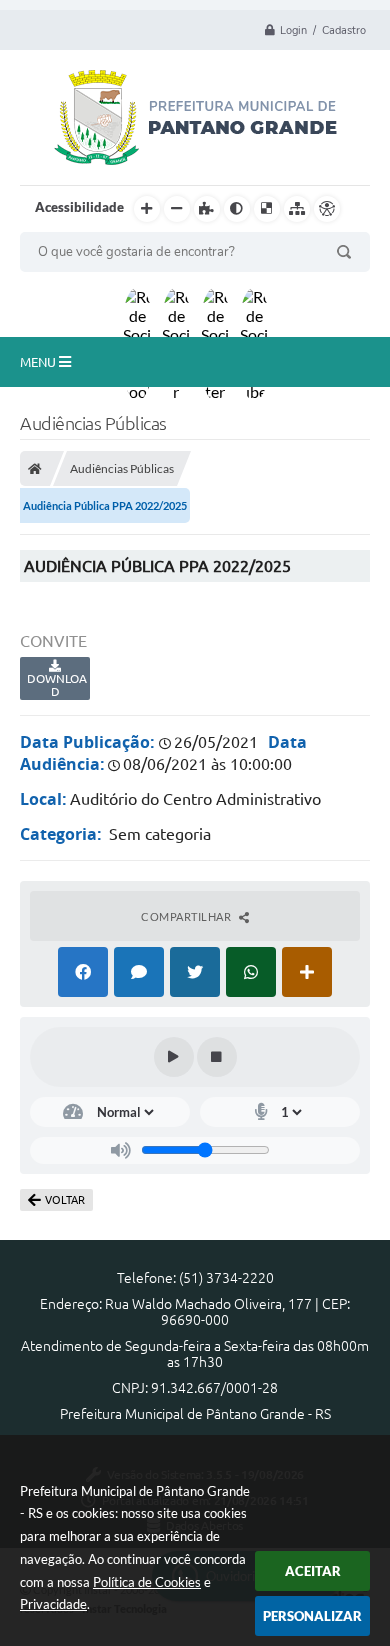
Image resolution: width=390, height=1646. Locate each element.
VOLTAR (65, 1200)
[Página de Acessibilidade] (327, 209)
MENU (39, 362)
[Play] (174, 1057)
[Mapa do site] (297, 209)
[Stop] (217, 1057)
